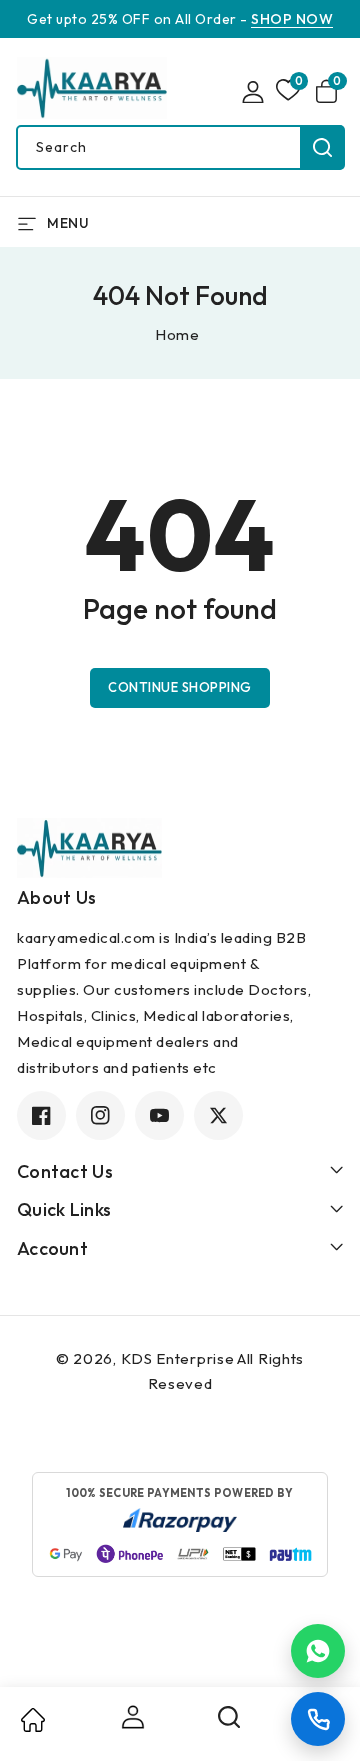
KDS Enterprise (178, 1358)
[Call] (318, 1719)
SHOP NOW (292, 19)
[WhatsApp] (318, 1651)
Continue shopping (180, 687)
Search (322, 147)
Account (131, 1717)
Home (177, 334)
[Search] (230, 1724)
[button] (329, 92)
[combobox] (180, 147)
